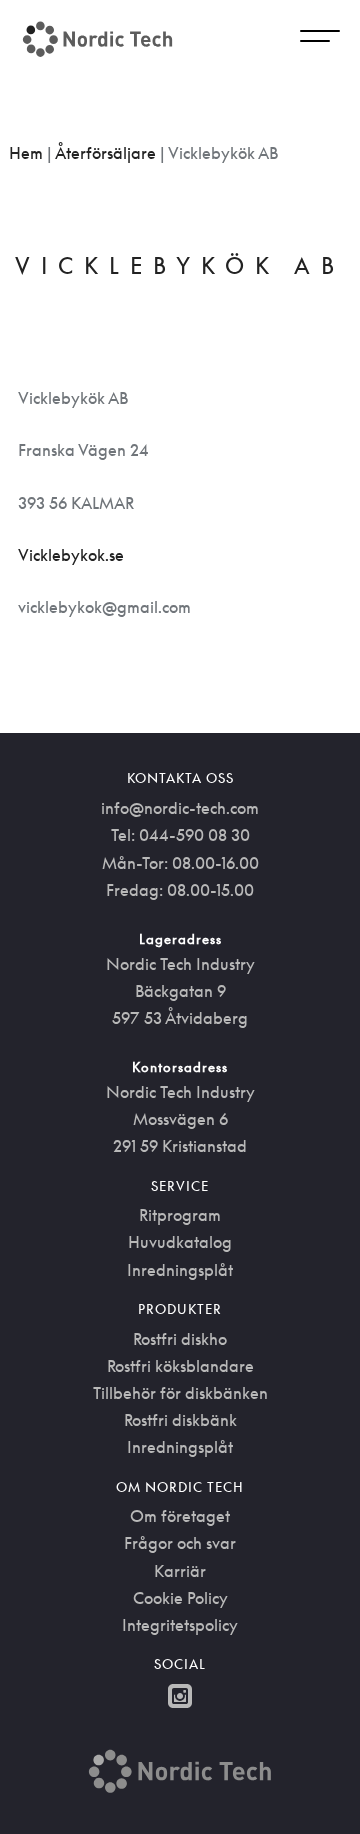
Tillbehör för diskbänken (180, 1393)
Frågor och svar (180, 1543)
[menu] (320, 39)
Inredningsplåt (180, 1270)
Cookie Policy (180, 1598)
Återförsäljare (105, 153)
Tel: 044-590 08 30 (180, 835)
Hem (26, 153)
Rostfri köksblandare (180, 1366)
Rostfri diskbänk (180, 1420)
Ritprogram (180, 1215)
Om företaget (180, 1516)
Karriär (180, 1571)
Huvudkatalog (180, 1242)
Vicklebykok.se (71, 555)
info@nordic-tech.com (180, 808)
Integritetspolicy (180, 1625)
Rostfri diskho (180, 1339)
